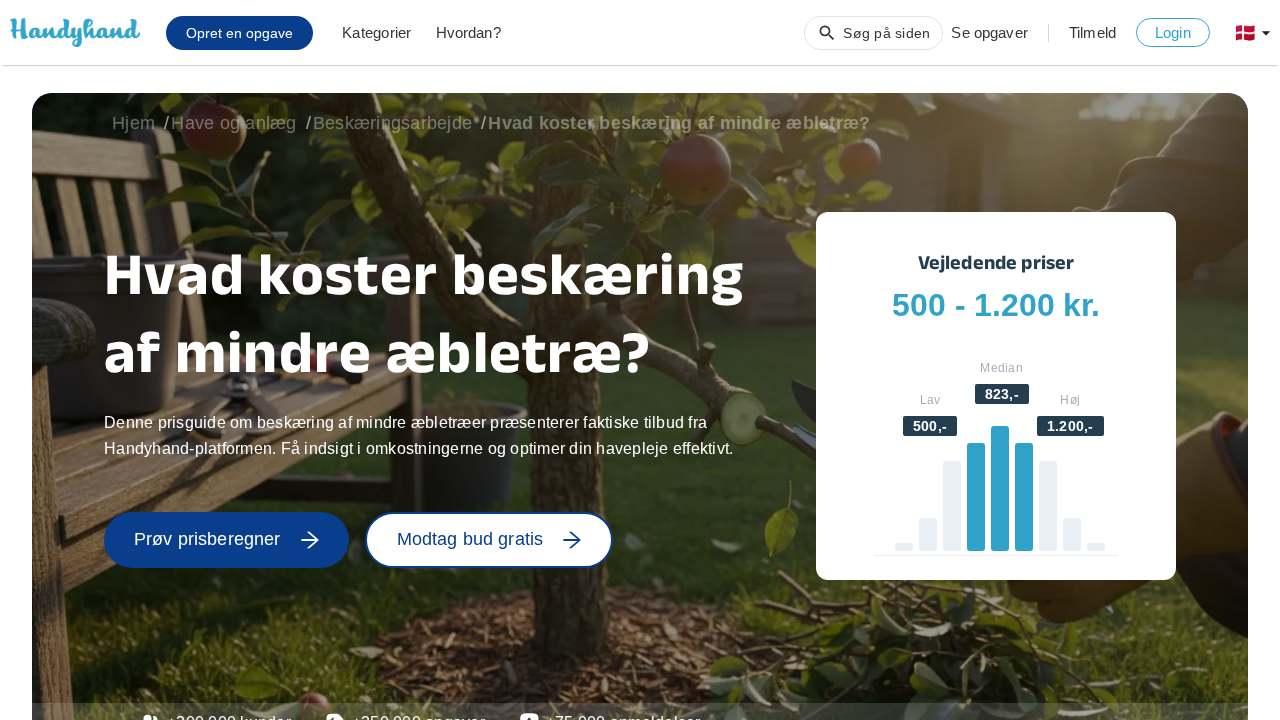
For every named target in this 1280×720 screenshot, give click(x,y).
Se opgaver (989, 32)
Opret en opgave (239, 33)
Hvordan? (468, 32)
